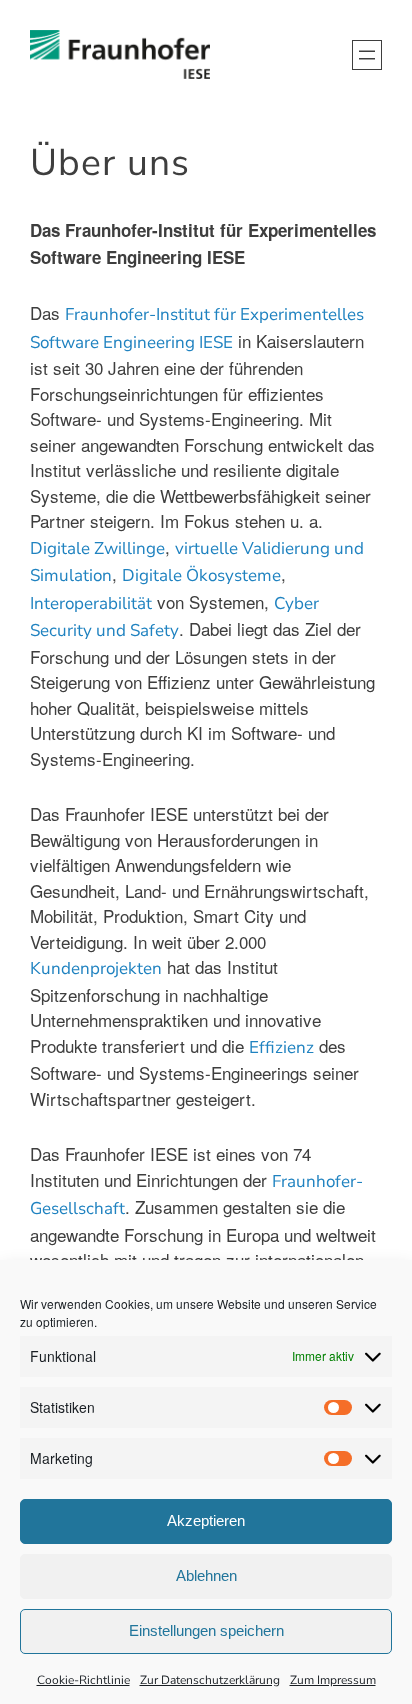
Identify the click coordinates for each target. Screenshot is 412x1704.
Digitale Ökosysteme (201, 575)
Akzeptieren (206, 1520)
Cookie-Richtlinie (83, 1680)
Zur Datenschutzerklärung (210, 1680)
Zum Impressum (333, 1680)
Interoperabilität (91, 603)
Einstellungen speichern (206, 1630)
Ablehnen (206, 1575)
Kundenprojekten (96, 968)
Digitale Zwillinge (97, 548)
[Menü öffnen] (367, 55)
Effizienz (281, 1047)
